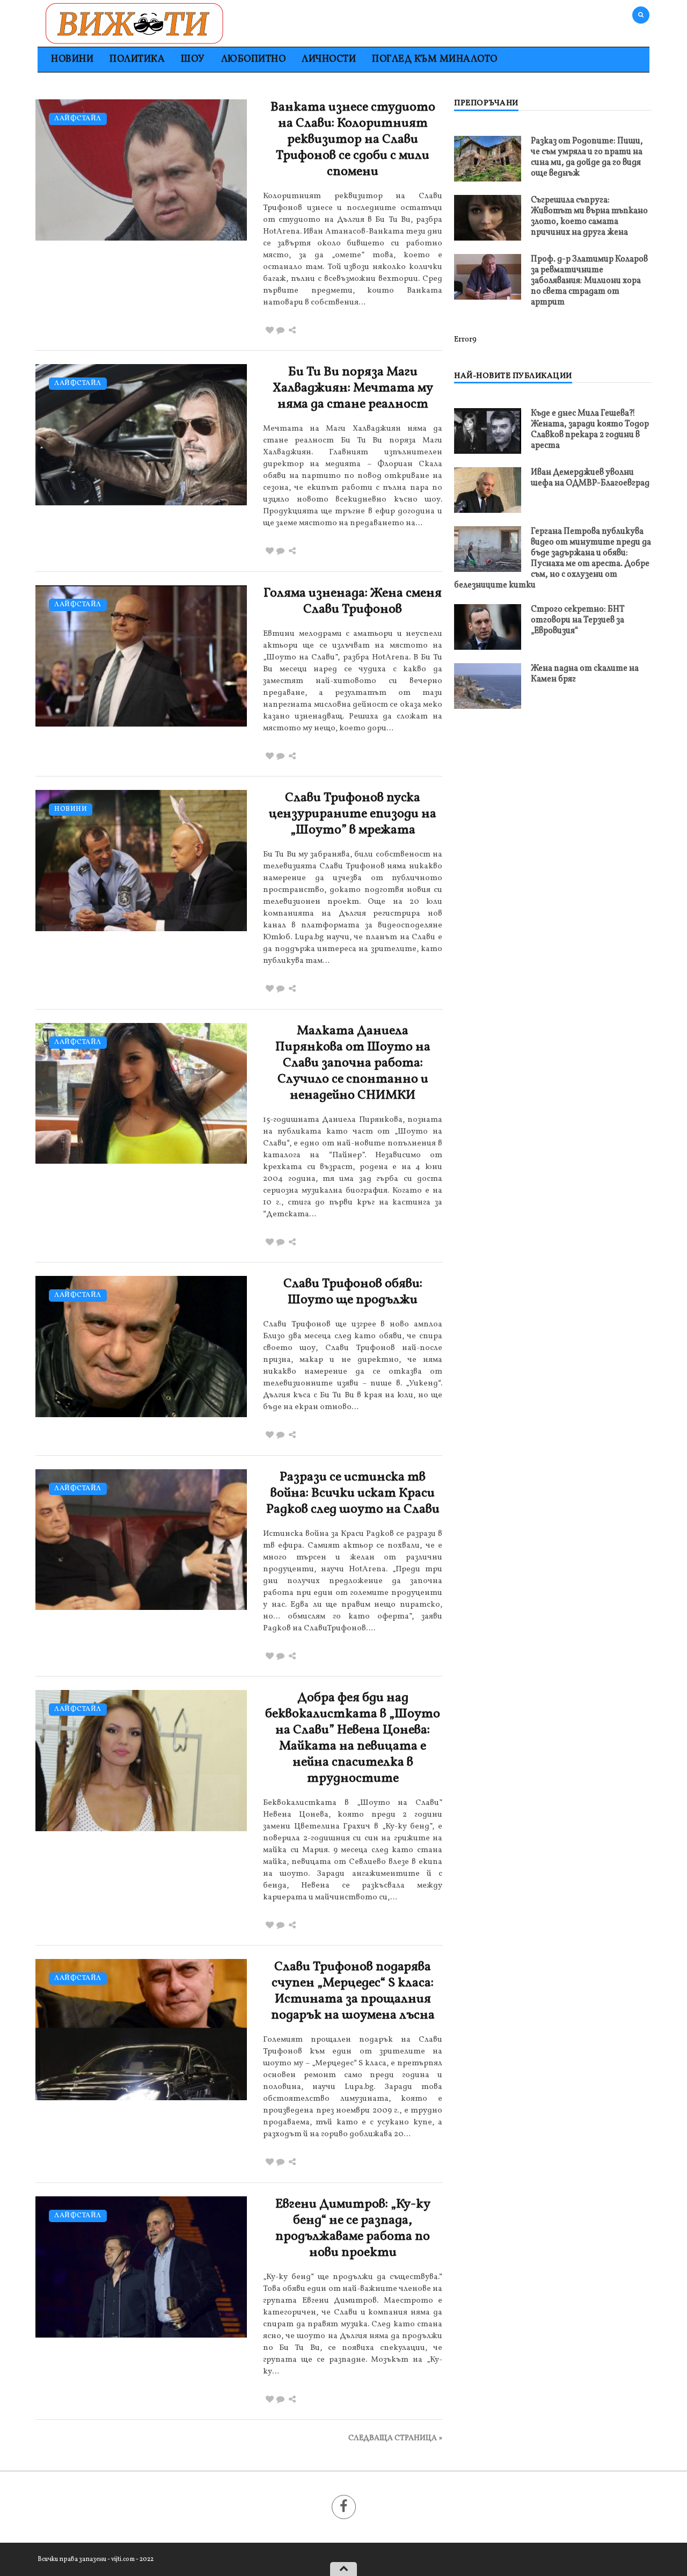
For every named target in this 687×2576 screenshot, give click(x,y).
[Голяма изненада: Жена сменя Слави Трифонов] (141, 656)
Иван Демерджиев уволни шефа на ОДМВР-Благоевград (590, 478)
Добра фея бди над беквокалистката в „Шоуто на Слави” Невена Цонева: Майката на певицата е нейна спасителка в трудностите (353, 1738)
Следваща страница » (395, 2438)
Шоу (193, 59)
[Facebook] (344, 2507)
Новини (72, 59)
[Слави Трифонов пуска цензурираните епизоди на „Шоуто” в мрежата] (141, 861)
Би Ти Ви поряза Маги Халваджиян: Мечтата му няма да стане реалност (353, 388)
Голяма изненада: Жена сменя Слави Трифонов (353, 601)
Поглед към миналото (435, 59)
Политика (137, 59)
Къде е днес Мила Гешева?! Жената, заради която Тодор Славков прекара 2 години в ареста (590, 430)
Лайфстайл (78, 119)
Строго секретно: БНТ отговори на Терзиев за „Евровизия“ (578, 620)
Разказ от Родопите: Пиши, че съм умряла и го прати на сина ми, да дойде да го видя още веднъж (587, 157)
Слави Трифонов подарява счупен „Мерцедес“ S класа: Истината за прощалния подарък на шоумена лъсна (353, 1991)
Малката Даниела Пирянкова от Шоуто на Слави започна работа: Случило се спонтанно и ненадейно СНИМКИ (353, 1063)
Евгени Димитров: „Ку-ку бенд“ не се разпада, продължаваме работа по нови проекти (353, 2229)
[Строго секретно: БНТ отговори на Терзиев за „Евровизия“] (488, 627)
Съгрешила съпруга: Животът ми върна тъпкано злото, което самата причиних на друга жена (589, 216)
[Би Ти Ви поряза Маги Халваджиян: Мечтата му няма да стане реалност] (141, 435)
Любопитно (254, 59)
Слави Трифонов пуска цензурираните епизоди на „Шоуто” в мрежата (353, 814)
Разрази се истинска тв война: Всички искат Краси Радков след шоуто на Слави (353, 1493)
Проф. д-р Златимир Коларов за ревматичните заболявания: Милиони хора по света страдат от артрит (589, 281)
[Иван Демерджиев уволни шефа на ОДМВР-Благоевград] (488, 490)
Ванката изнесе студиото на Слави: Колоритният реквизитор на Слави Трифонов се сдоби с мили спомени (353, 140)
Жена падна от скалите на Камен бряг (585, 674)
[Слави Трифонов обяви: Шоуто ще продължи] (141, 1347)
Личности (329, 59)
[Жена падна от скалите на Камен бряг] (488, 686)
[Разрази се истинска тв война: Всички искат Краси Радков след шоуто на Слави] (141, 1540)
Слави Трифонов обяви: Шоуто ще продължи (353, 1292)
